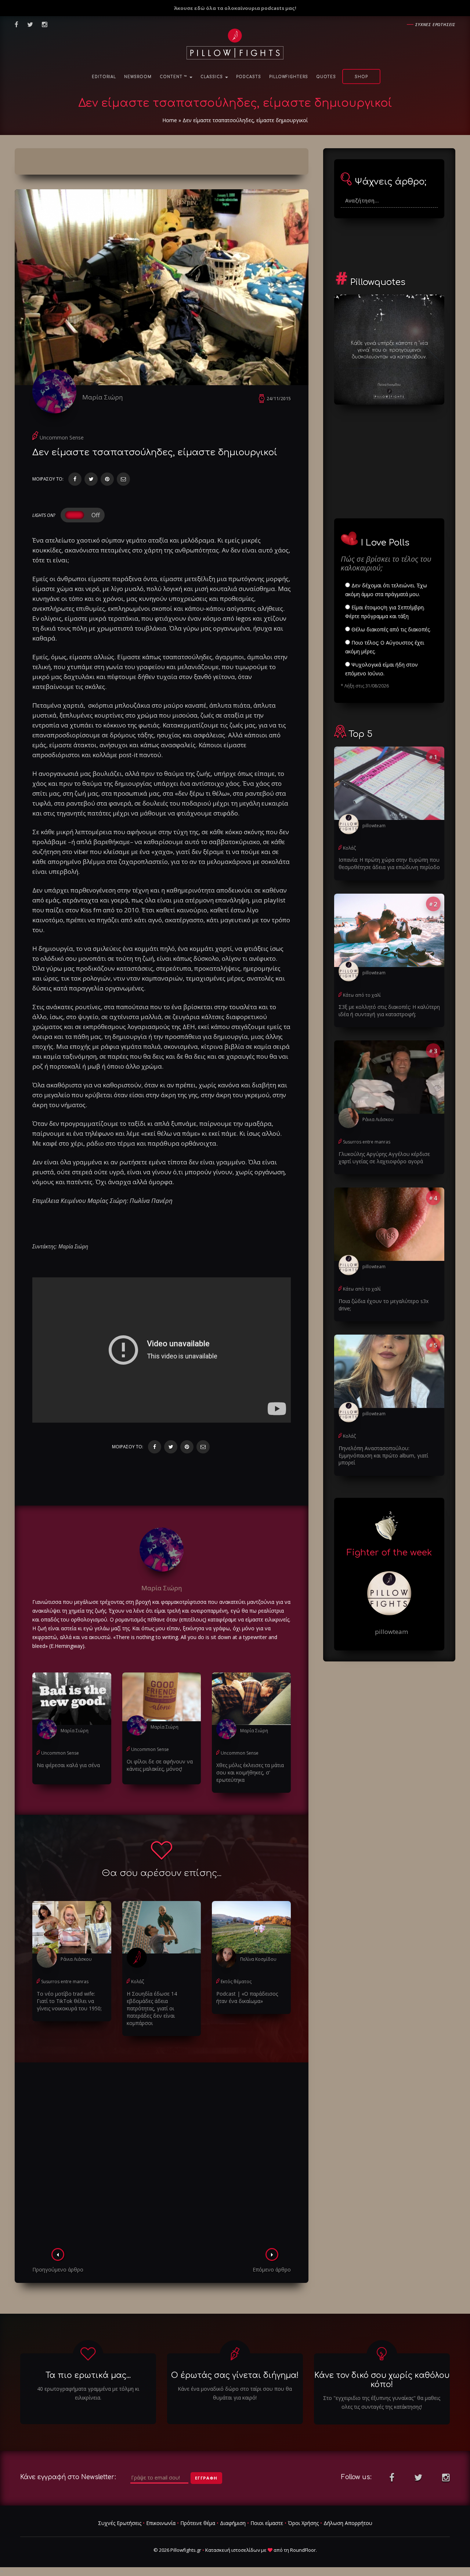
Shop (361, 77)
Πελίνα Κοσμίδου (258, 1959)
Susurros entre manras (65, 1982)
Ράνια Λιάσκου (76, 1959)
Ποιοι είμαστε (267, 2523)
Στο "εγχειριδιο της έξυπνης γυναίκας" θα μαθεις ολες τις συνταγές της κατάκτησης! (382, 2402)
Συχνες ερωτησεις (435, 24)
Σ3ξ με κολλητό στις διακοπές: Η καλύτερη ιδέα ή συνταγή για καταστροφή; (389, 1010)
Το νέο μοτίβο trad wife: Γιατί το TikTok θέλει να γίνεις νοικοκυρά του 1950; (69, 2001)
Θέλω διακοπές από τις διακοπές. (390, 629)
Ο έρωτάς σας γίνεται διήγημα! (235, 2375)
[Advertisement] (162, 2157)
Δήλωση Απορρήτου (348, 2523)
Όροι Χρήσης (303, 2523)
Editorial (104, 77)
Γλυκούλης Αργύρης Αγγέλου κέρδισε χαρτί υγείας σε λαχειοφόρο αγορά (384, 1158)
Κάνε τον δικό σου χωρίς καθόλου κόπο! (382, 2380)
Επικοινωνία (161, 2523)
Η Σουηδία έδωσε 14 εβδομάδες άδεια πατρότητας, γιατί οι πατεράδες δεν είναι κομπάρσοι (152, 2008)
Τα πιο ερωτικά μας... (88, 2375)
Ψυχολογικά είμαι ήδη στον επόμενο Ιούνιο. (382, 669)
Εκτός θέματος (236, 1982)
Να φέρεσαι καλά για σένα (68, 1765)
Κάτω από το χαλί (362, 995)
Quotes (326, 77)
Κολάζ (138, 1982)
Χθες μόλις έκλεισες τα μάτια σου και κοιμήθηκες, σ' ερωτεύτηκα (250, 1772)
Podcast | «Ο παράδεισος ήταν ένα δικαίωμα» (247, 1997)
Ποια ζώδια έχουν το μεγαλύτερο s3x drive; (384, 1305)
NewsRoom (138, 77)
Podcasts (249, 77)
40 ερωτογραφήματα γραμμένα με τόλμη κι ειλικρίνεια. (88, 2393)
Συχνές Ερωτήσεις (120, 2523)
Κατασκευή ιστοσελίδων (233, 2550)
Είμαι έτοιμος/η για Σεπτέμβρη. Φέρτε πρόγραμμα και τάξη (385, 612)
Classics (212, 77)
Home (170, 120)
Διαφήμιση (233, 2523)
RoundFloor (303, 2550)
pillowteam (374, 826)
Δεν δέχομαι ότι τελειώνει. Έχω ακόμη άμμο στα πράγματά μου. (386, 590)
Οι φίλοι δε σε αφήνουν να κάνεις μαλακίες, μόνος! (160, 1765)
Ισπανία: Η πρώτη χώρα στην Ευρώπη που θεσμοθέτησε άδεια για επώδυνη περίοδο (389, 863)
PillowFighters (289, 77)
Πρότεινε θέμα (198, 2523)
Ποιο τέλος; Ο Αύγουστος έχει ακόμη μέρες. (385, 647)
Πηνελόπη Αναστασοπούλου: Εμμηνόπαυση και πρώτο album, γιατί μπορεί (383, 1455)
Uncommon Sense (62, 437)
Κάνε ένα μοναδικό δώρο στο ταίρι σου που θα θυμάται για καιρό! (235, 2393)
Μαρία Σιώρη (102, 397)
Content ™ (174, 77)
